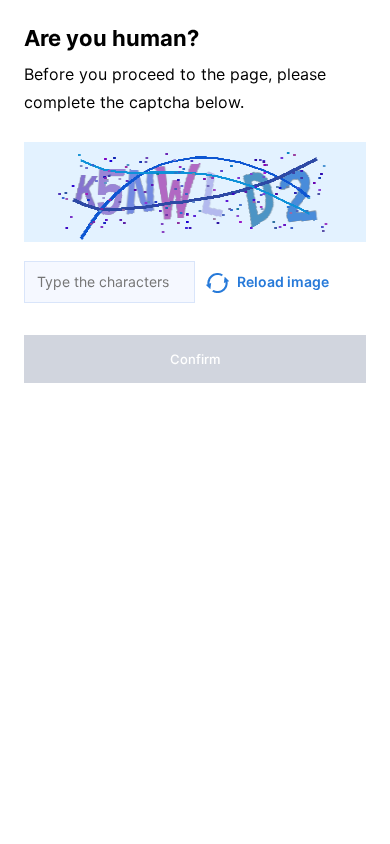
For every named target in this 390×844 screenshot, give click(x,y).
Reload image (283, 281)
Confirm (195, 359)
